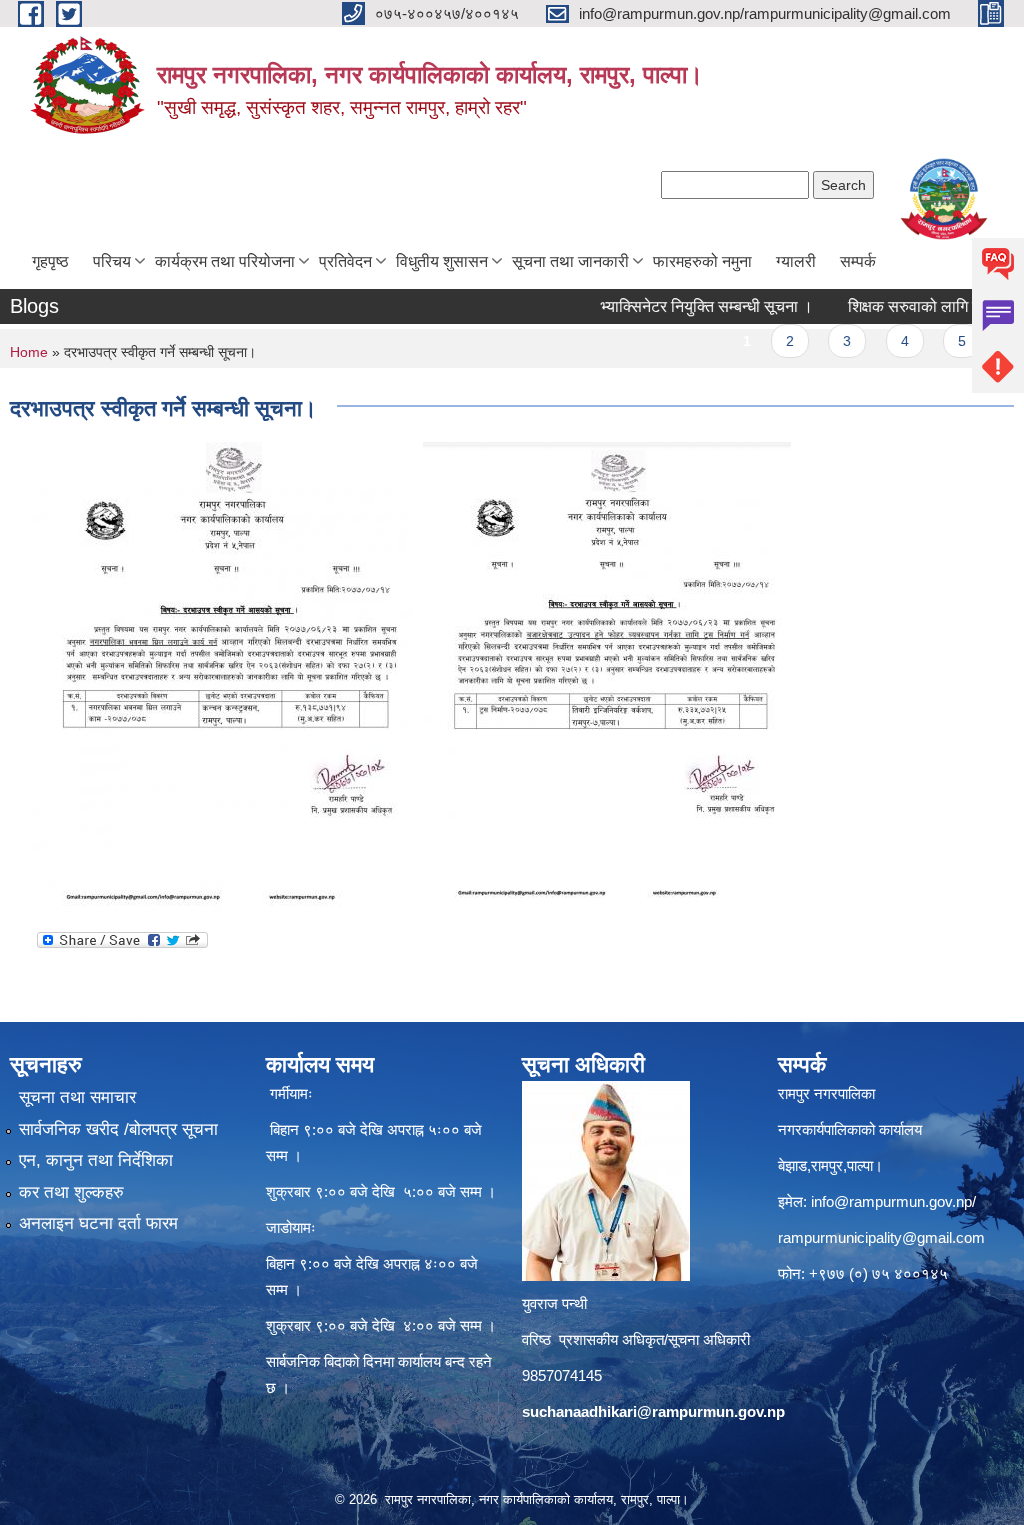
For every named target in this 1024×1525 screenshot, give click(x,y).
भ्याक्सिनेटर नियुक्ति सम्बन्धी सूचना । (677, 306)
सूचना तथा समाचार (77, 1097)
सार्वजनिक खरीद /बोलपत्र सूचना (118, 1129)
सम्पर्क (858, 261)
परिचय (112, 261)
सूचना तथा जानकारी (570, 261)
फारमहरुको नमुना (702, 261)
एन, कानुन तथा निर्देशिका (96, 1160)
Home (29, 352)
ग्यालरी (796, 261)
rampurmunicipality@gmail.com (881, 1237)
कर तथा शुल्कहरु (71, 1192)
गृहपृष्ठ (50, 261)
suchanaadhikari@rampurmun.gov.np (653, 1411)
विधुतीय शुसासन (442, 261)
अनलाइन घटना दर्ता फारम (98, 1223)
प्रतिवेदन (345, 261)
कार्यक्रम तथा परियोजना (225, 261)
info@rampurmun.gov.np (891, 1201)
